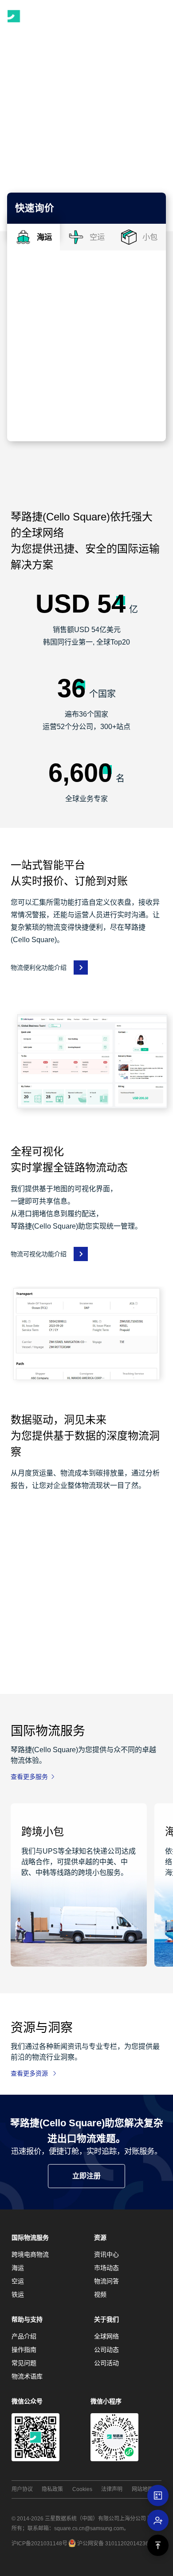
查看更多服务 (29, 1777)
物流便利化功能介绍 (39, 968)
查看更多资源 (29, 2073)
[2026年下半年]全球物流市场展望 (74, 2401)
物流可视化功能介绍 (39, 1254)
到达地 (29, 331)
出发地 (29, 284)
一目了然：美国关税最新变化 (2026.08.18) (68, 2214)
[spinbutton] (53, 399)
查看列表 (34, 2263)
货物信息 (33, 377)
